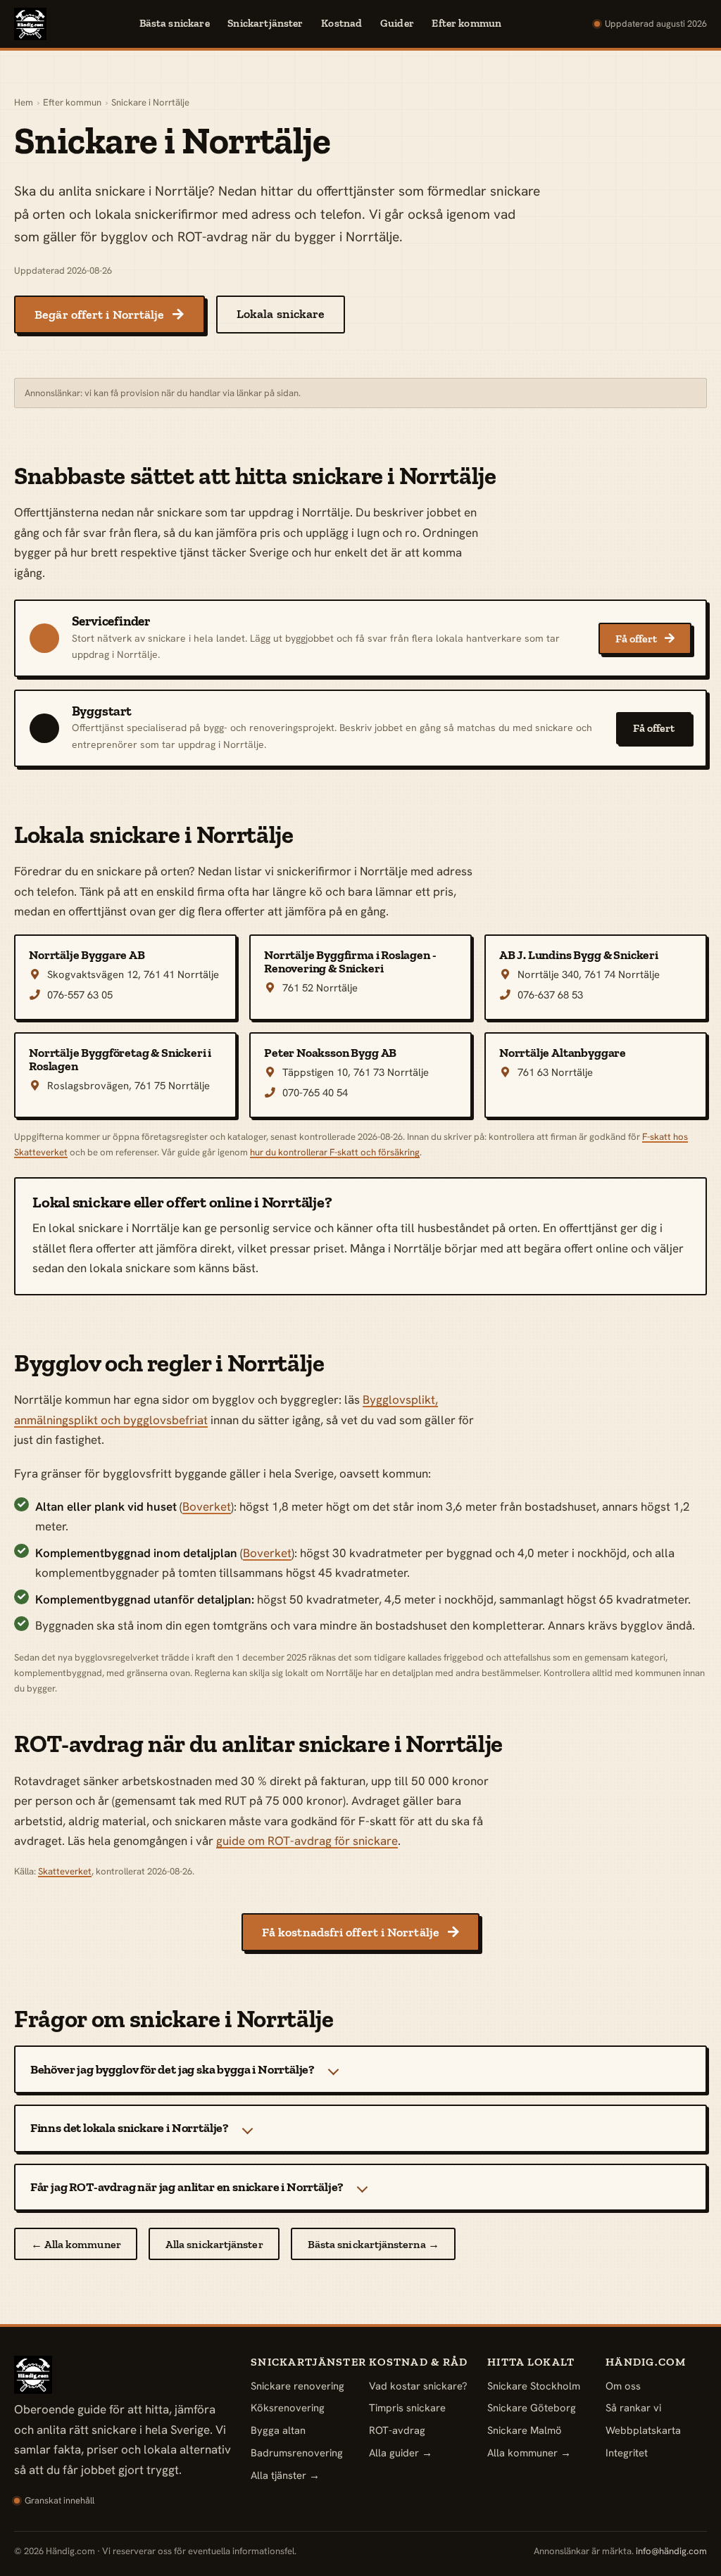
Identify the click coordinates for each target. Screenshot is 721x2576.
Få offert (645, 639)
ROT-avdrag (397, 2430)
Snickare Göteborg (532, 2407)
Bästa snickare (175, 23)
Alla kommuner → (529, 2453)
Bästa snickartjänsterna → (374, 2244)
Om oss (623, 2386)
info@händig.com (671, 2551)
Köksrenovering (288, 2407)
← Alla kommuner (76, 2244)
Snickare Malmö (525, 2430)
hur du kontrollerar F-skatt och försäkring (335, 1152)
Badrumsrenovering (297, 2453)
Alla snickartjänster (214, 2244)
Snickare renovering (297, 2386)
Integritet (627, 2453)
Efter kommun (466, 23)
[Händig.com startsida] (30, 24)
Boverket (207, 1506)
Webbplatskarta (643, 2430)
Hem (24, 102)
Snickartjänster (265, 23)
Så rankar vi (633, 2407)
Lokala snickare (281, 314)
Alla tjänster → (285, 2475)
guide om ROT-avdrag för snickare (307, 1841)
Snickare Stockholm (534, 2386)
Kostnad (341, 23)
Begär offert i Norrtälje (109, 315)
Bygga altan (278, 2430)
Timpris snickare (407, 2407)
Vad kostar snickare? (418, 2386)
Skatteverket (65, 1871)
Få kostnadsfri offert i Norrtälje (360, 1932)
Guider (397, 23)
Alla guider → (401, 2453)
